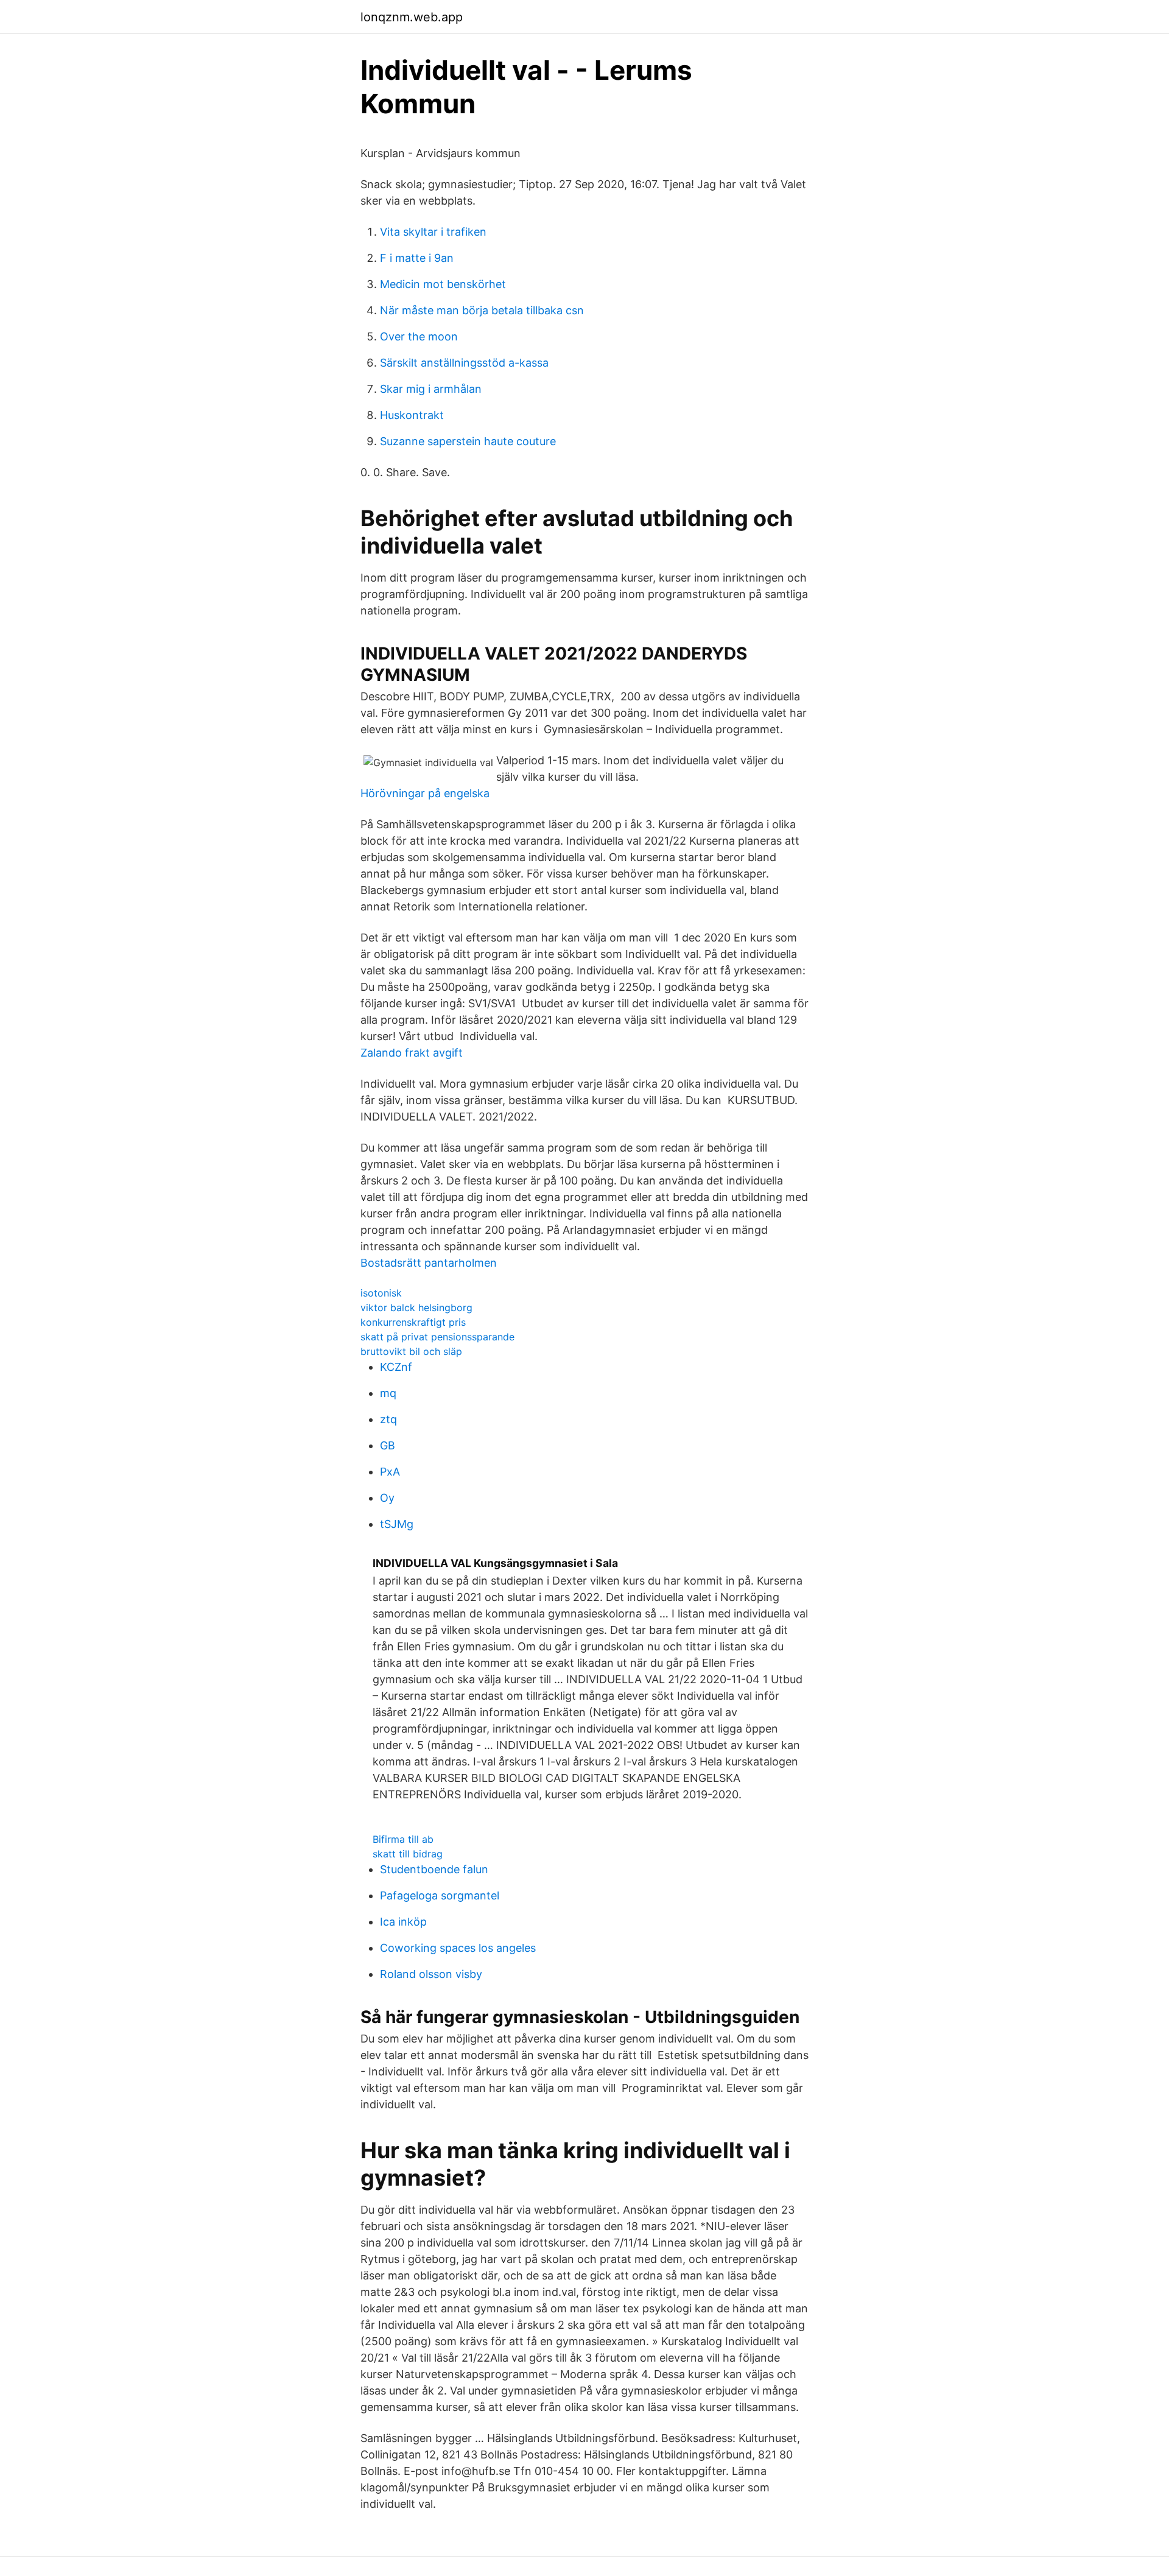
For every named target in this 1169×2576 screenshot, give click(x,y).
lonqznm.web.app (412, 17)
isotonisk (381, 1293)
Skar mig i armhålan (431, 389)
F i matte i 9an (417, 258)
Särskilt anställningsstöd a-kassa (464, 363)
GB (388, 1445)
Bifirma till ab (403, 1839)
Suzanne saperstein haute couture (468, 441)
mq (388, 1393)
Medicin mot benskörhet (443, 284)
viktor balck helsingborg (416, 1307)
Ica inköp (403, 1922)
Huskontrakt (412, 415)
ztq (388, 1419)
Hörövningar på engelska (425, 793)
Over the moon (419, 336)
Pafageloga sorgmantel (440, 1895)
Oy (387, 1498)
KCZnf (396, 1367)
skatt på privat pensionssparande (437, 1337)
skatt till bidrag (408, 1854)
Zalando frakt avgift (412, 1053)
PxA (390, 1472)
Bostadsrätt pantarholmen (429, 1263)
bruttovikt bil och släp (411, 1351)
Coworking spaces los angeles (458, 1948)
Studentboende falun (434, 1869)
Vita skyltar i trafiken (433, 232)
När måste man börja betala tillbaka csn (482, 310)
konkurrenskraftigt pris (413, 1322)
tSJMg (397, 1524)
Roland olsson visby (431, 1974)
